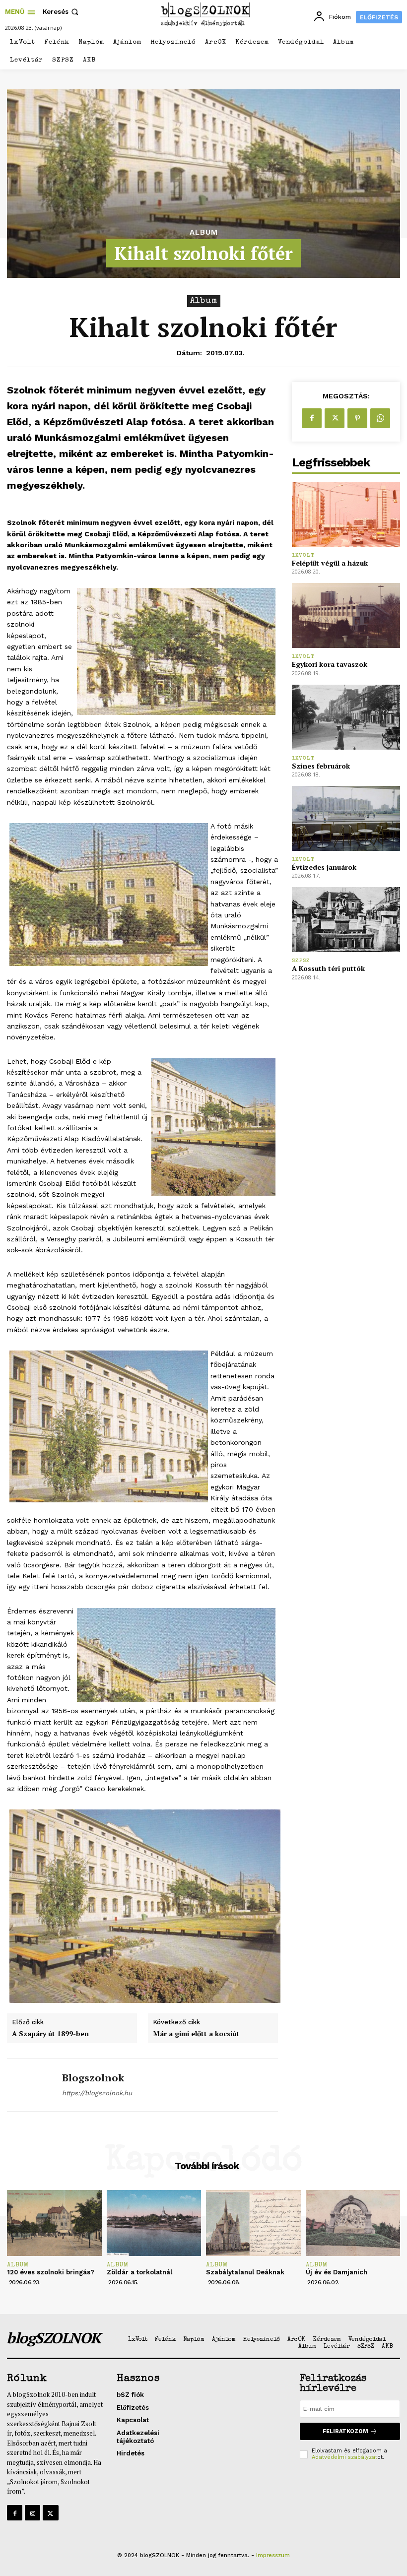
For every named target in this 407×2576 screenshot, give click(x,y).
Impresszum (273, 2555)
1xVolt (303, 555)
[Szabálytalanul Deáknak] (253, 2223)
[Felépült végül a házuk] (346, 514)
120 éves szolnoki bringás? (51, 2272)
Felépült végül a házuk (330, 563)
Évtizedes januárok (324, 867)
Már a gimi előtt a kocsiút (196, 2034)
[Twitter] (335, 418)
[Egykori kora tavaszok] (346, 615)
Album (204, 232)
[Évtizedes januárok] (346, 818)
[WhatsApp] (380, 418)
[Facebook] (312, 418)
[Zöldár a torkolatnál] (154, 2223)
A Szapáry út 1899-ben (50, 2034)
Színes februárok (321, 766)
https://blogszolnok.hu (97, 2093)
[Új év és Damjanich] (353, 2223)
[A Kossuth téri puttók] (346, 920)
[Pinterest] (357, 418)
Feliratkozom (345, 2431)
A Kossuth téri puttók (328, 968)
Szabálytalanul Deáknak (245, 2272)
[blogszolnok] (31, 2085)
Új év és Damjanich (337, 2272)
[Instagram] (33, 2513)
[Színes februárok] (346, 717)
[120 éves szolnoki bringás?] (54, 2223)
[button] (62, 12)
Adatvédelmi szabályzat (344, 2457)
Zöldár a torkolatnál (139, 2272)
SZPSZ (301, 961)
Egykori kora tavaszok (330, 664)
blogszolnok (93, 2078)
